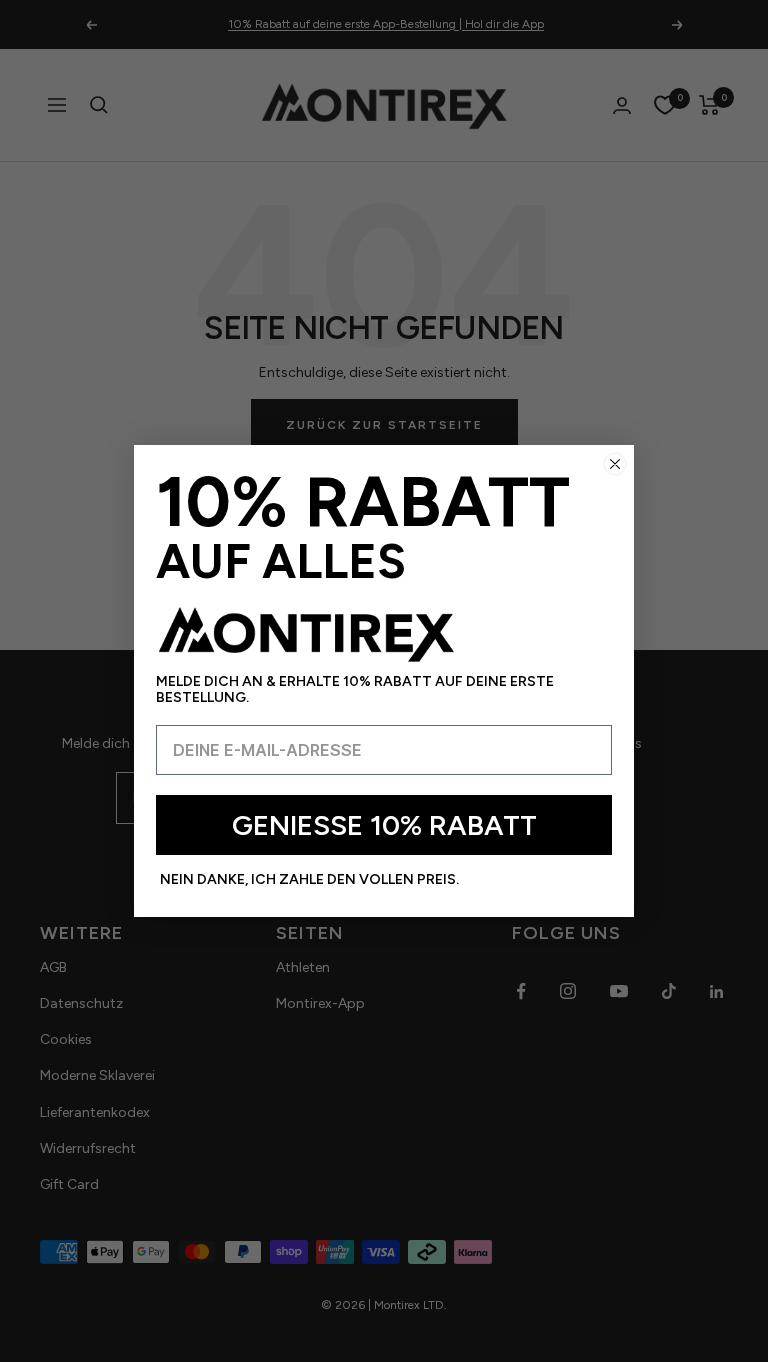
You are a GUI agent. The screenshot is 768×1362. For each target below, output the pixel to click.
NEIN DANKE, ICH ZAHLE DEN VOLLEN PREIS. (309, 879)
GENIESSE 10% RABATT (384, 825)
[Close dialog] (615, 464)
